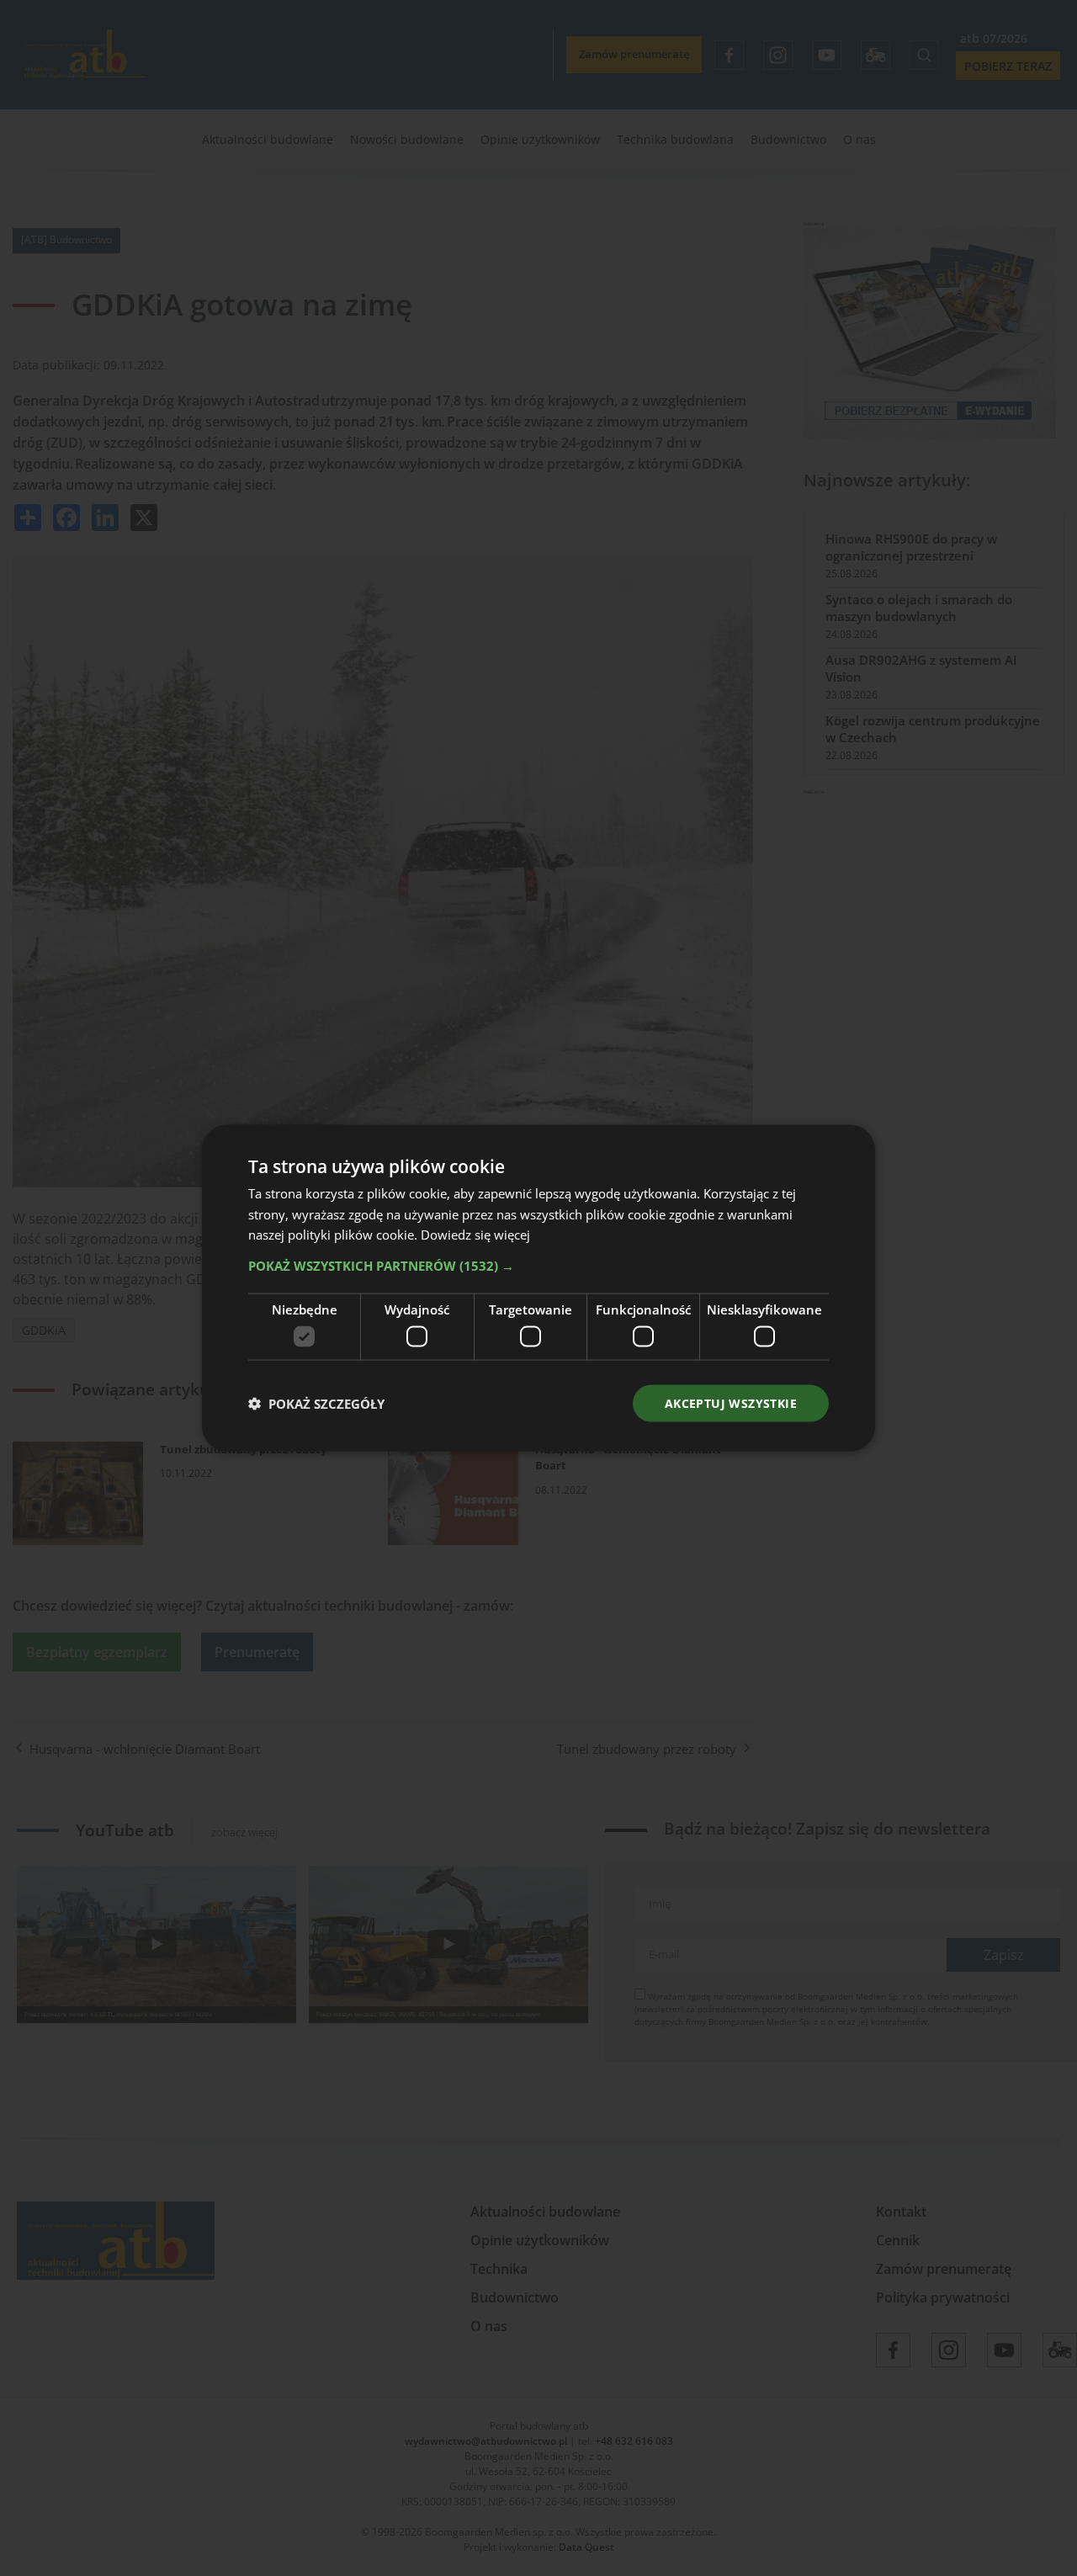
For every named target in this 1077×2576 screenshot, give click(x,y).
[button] (538, 1266)
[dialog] (538, 1288)
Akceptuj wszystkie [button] (731, 1402)
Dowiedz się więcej (475, 1235)
